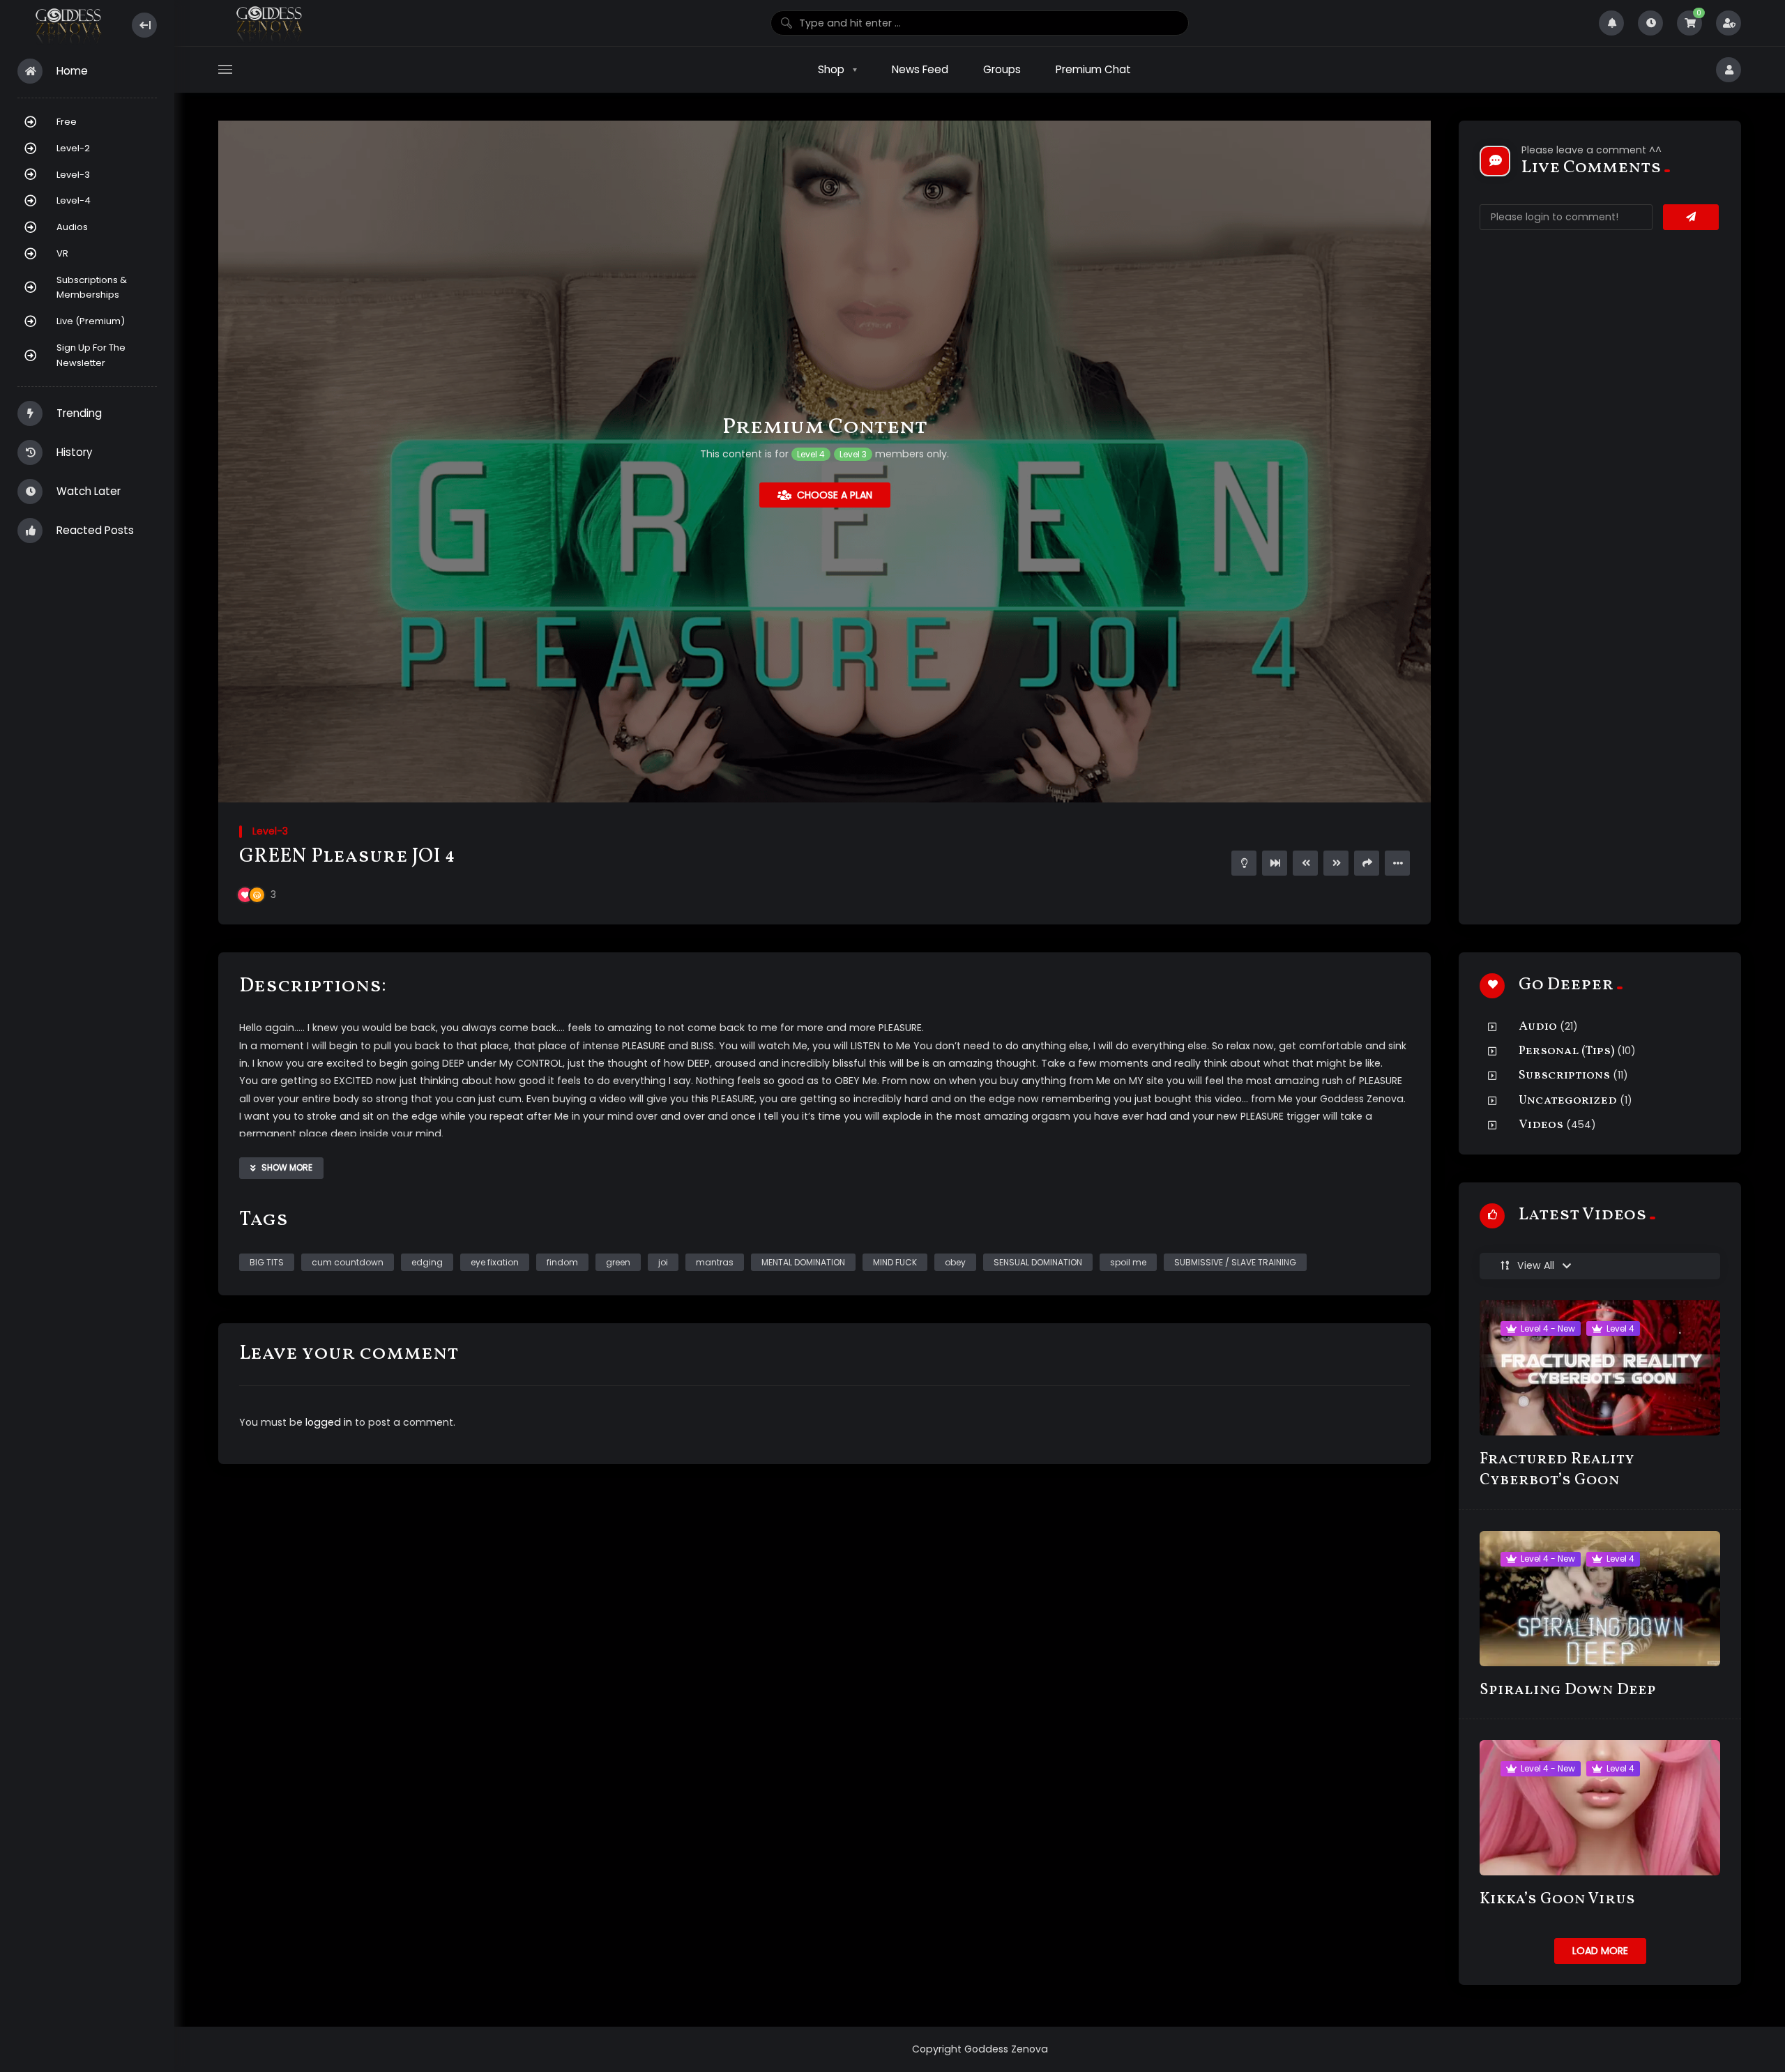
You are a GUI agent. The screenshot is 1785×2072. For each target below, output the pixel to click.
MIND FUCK (895, 1262)
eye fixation (495, 1262)
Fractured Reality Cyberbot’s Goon (1557, 1470)
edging (427, 1262)
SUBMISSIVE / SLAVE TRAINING (1235, 1262)
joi (663, 1262)
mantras (715, 1262)
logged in (329, 1422)
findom (562, 1262)
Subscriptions (1564, 1075)
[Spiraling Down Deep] (1600, 1599)
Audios (72, 227)
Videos (1541, 1125)
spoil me (1128, 1262)
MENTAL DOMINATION (803, 1262)
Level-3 (73, 175)
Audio (1538, 1027)
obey (955, 1262)
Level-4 (74, 200)
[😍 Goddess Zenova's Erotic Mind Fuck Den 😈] (67, 25)
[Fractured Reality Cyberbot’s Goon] (1600, 1368)
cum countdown (348, 1262)
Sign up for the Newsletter (91, 355)
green (618, 1262)
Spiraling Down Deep (1568, 1690)
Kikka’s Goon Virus (1557, 1899)
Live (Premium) (91, 321)
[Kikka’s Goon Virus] (1600, 1808)
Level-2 (73, 148)
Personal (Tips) (1566, 1051)
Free (67, 122)
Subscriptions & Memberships (92, 288)
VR (62, 253)
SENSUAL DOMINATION (1038, 1262)
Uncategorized (1568, 1100)
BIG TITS (267, 1262)
